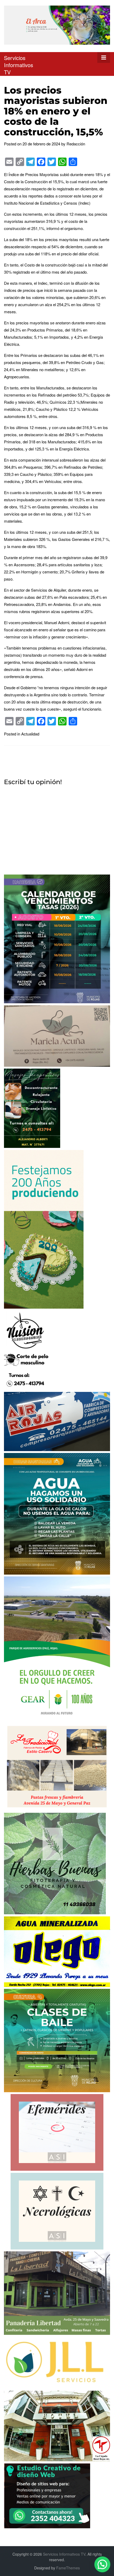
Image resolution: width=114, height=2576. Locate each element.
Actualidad (30, 734)
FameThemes (68, 2568)
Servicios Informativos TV (19, 65)
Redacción (76, 144)
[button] (102, 2564)
